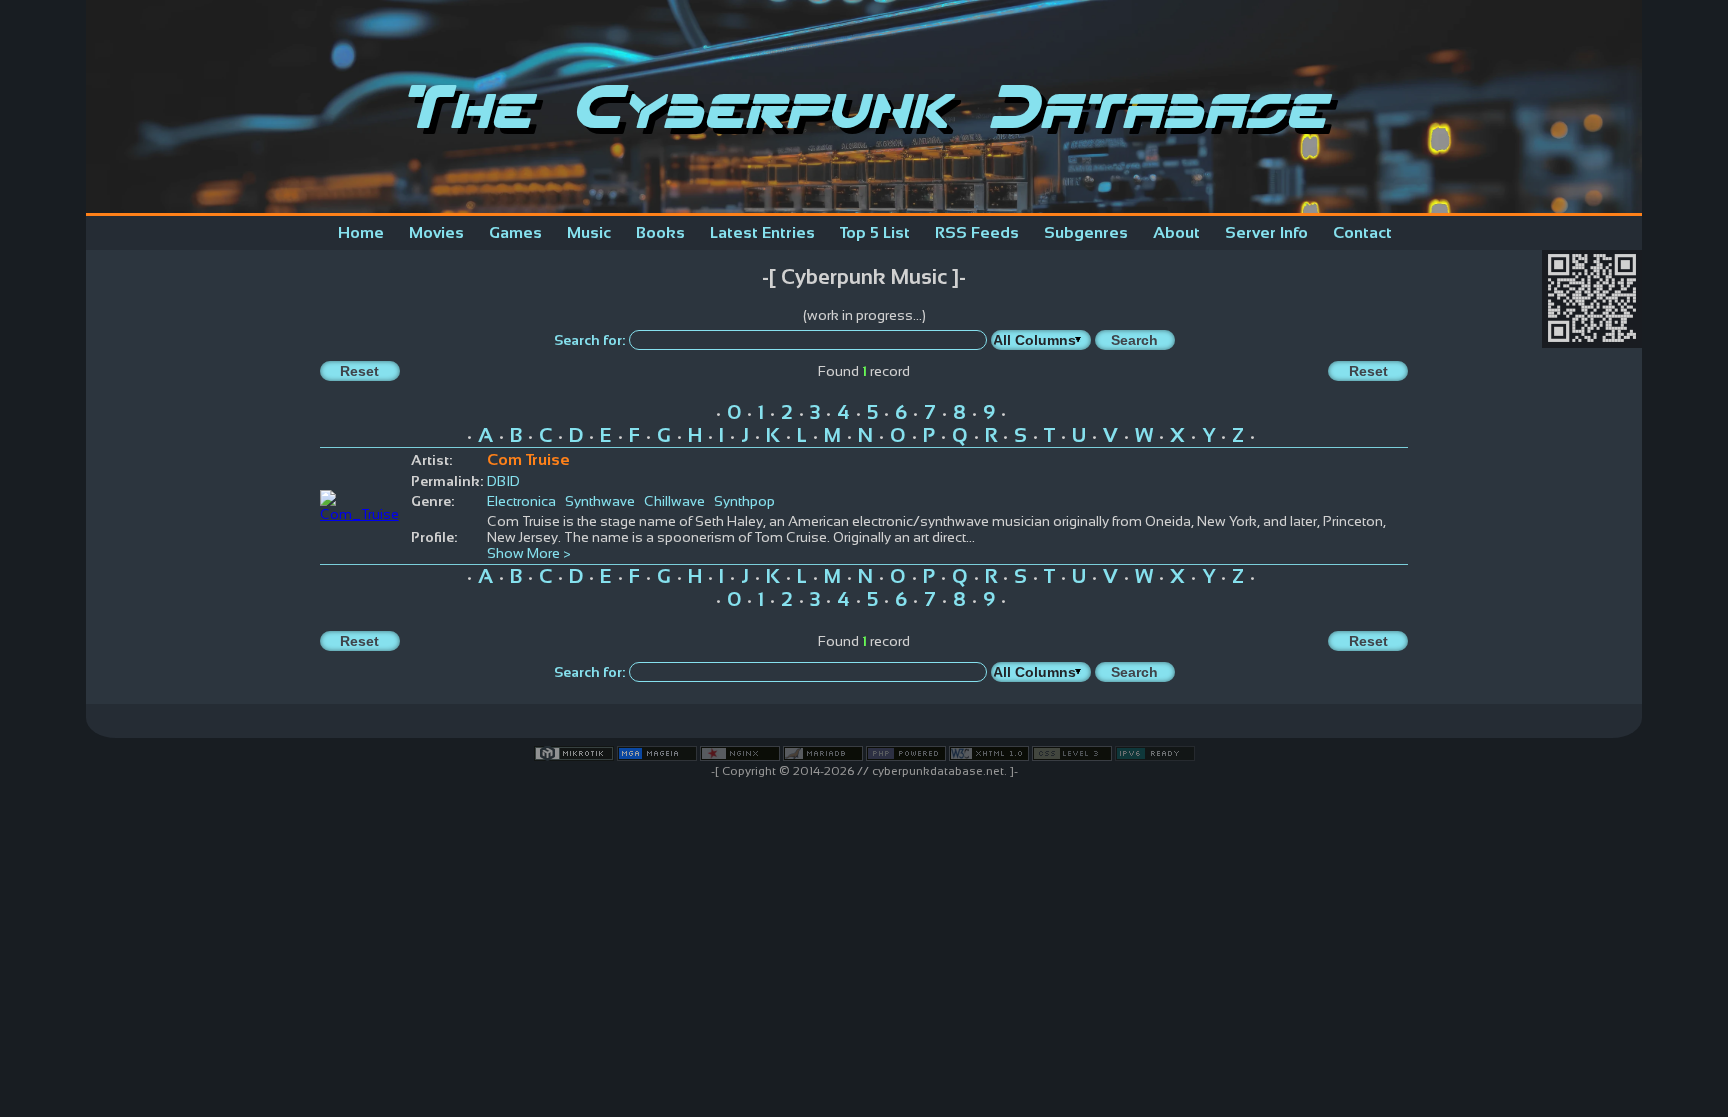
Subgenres (1086, 232)
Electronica (521, 501)
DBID (503, 481)
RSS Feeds (977, 232)
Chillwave (674, 501)
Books (660, 232)
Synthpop (744, 501)
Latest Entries (762, 232)
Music (589, 232)
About (1176, 232)
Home (361, 232)
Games (515, 232)
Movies (436, 232)
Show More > (529, 553)
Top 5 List (875, 232)
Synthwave (600, 501)
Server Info (1266, 232)
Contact (1362, 232)
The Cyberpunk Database (864, 106)
